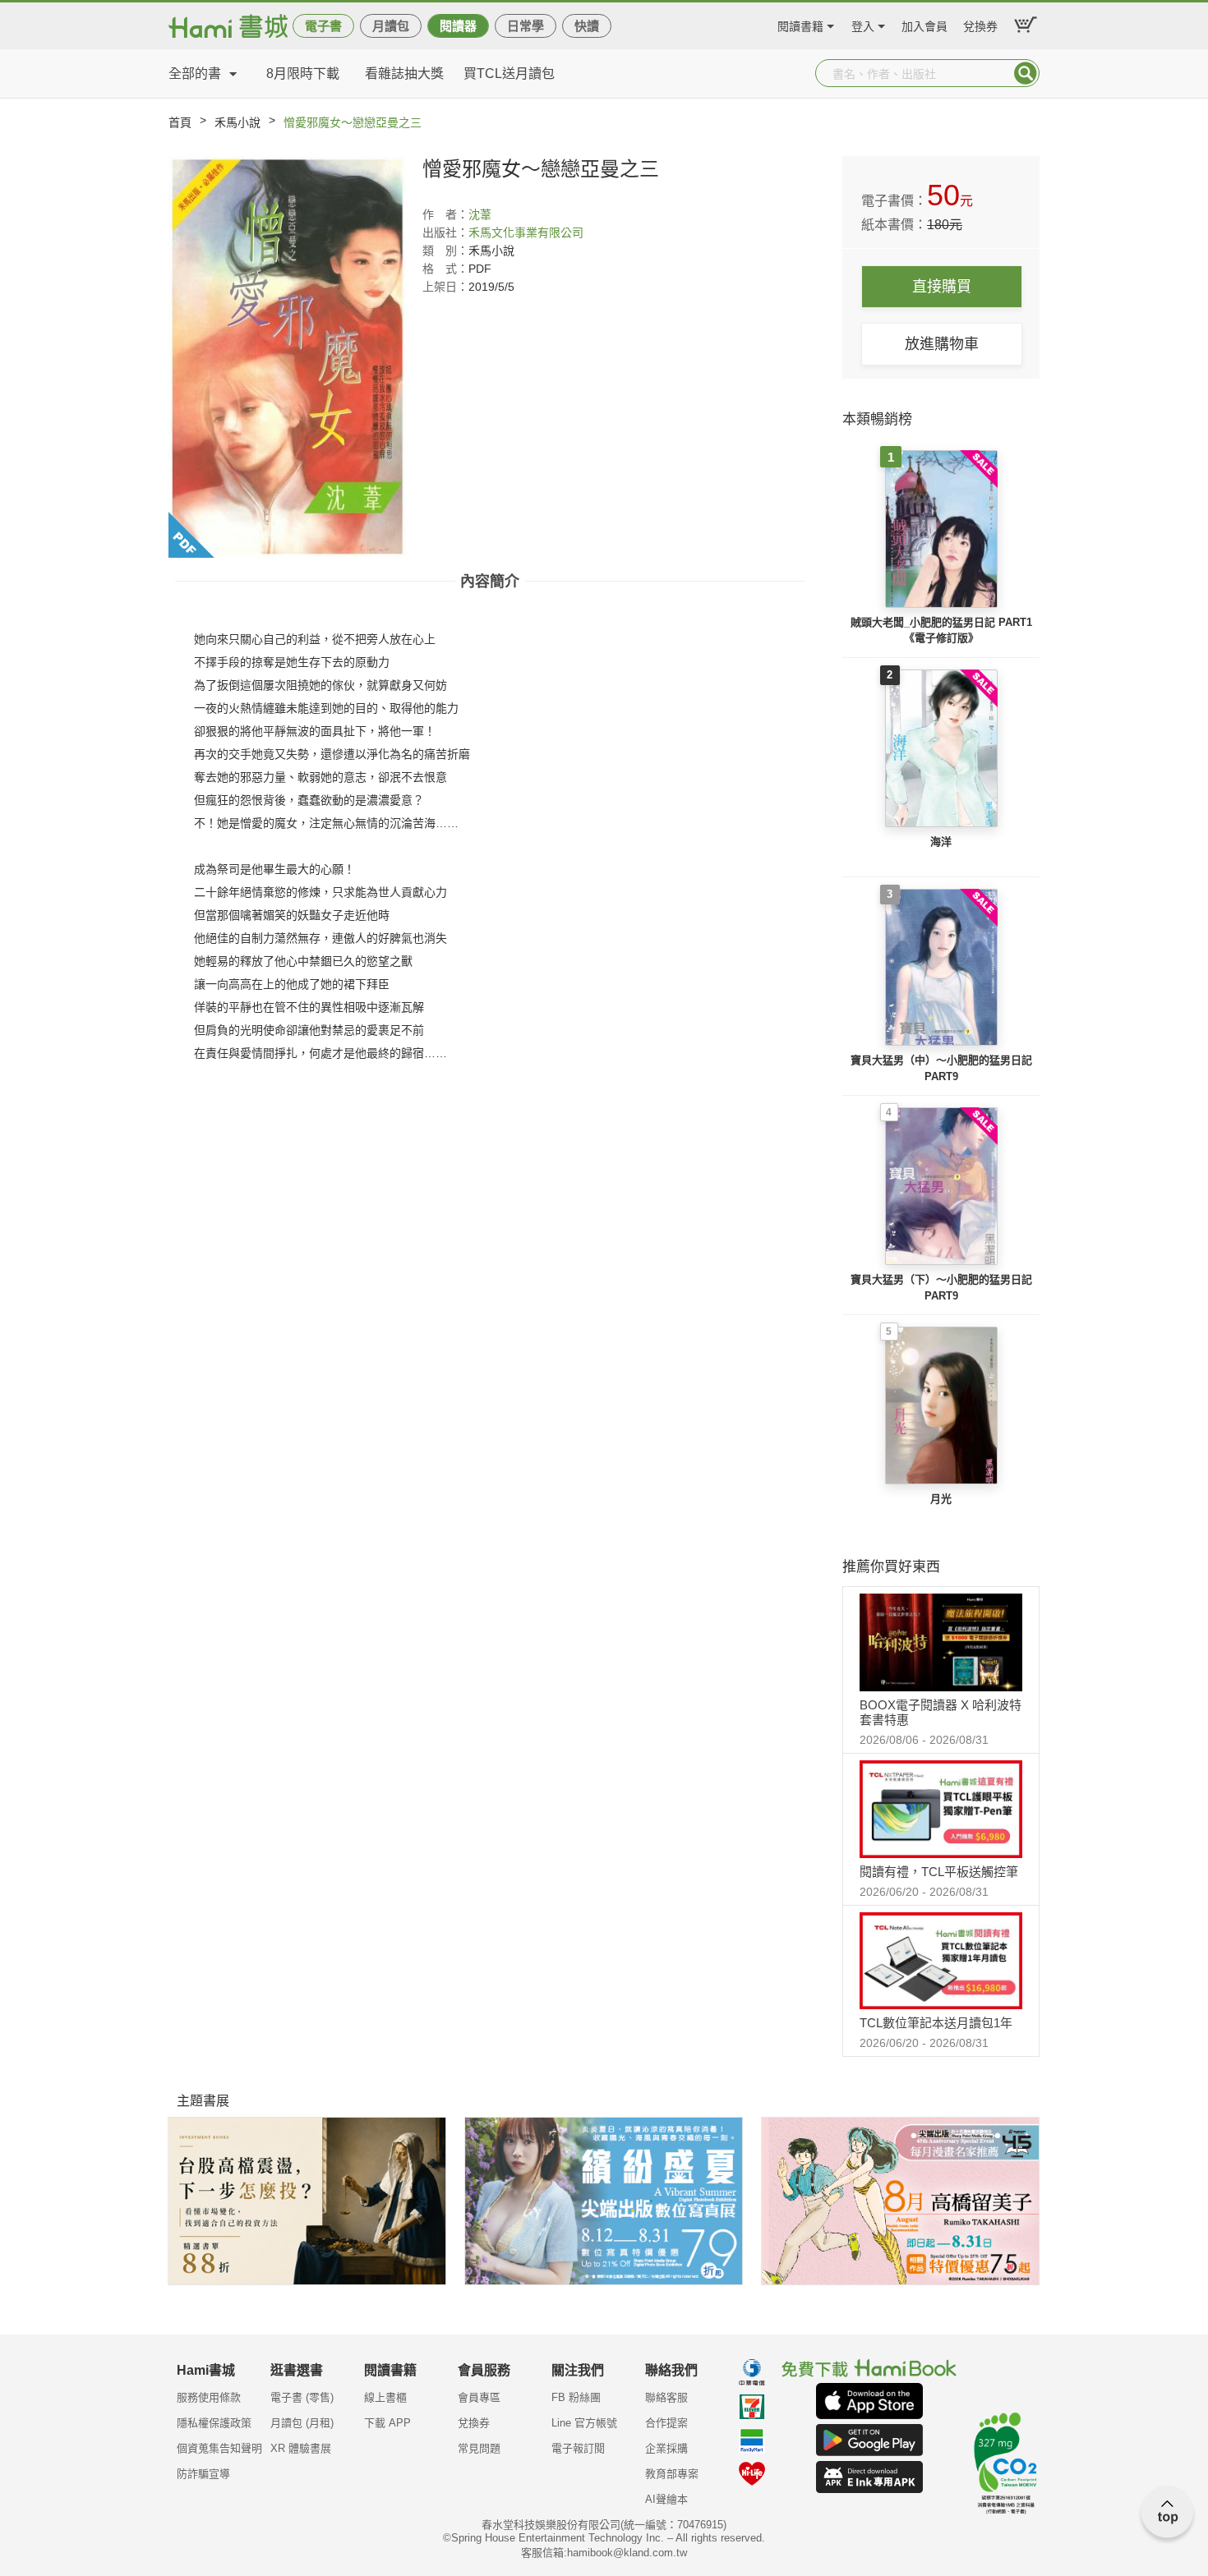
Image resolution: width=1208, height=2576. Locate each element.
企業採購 (666, 2448)
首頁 (180, 122)
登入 (863, 24)
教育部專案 (672, 2474)
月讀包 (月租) (302, 2423)
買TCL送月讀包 (509, 74)
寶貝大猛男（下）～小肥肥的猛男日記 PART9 (941, 1288)
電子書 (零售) (302, 2397)
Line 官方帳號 (584, 2423)
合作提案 (666, 2423)
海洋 (941, 842)
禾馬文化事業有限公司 (526, 232)
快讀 (587, 26)
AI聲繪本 (666, 2499)
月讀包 (391, 26)
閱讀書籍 (800, 24)
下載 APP (387, 2423)
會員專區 (479, 2397)
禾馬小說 (237, 122)
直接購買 (942, 287)
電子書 (323, 26)
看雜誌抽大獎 (404, 74)
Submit (1026, 73)
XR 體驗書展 (301, 2448)
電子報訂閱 (578, 2448)
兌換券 (980, 24)
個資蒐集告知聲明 (219, 2448)
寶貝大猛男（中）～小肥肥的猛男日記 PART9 (941, 1068)
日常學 (526, 26)
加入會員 (924, 24)
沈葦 (480, 214)
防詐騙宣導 (203, 2474)
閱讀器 (458, 26)
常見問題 (479, 2448)
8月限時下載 (303, 74)
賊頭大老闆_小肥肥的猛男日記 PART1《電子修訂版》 (941, 630)
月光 (941, 1499)
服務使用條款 (209, 2397)
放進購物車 (942, 344)
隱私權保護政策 (214, 2423)
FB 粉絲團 (576, 2397)
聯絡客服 (666, 2397)
